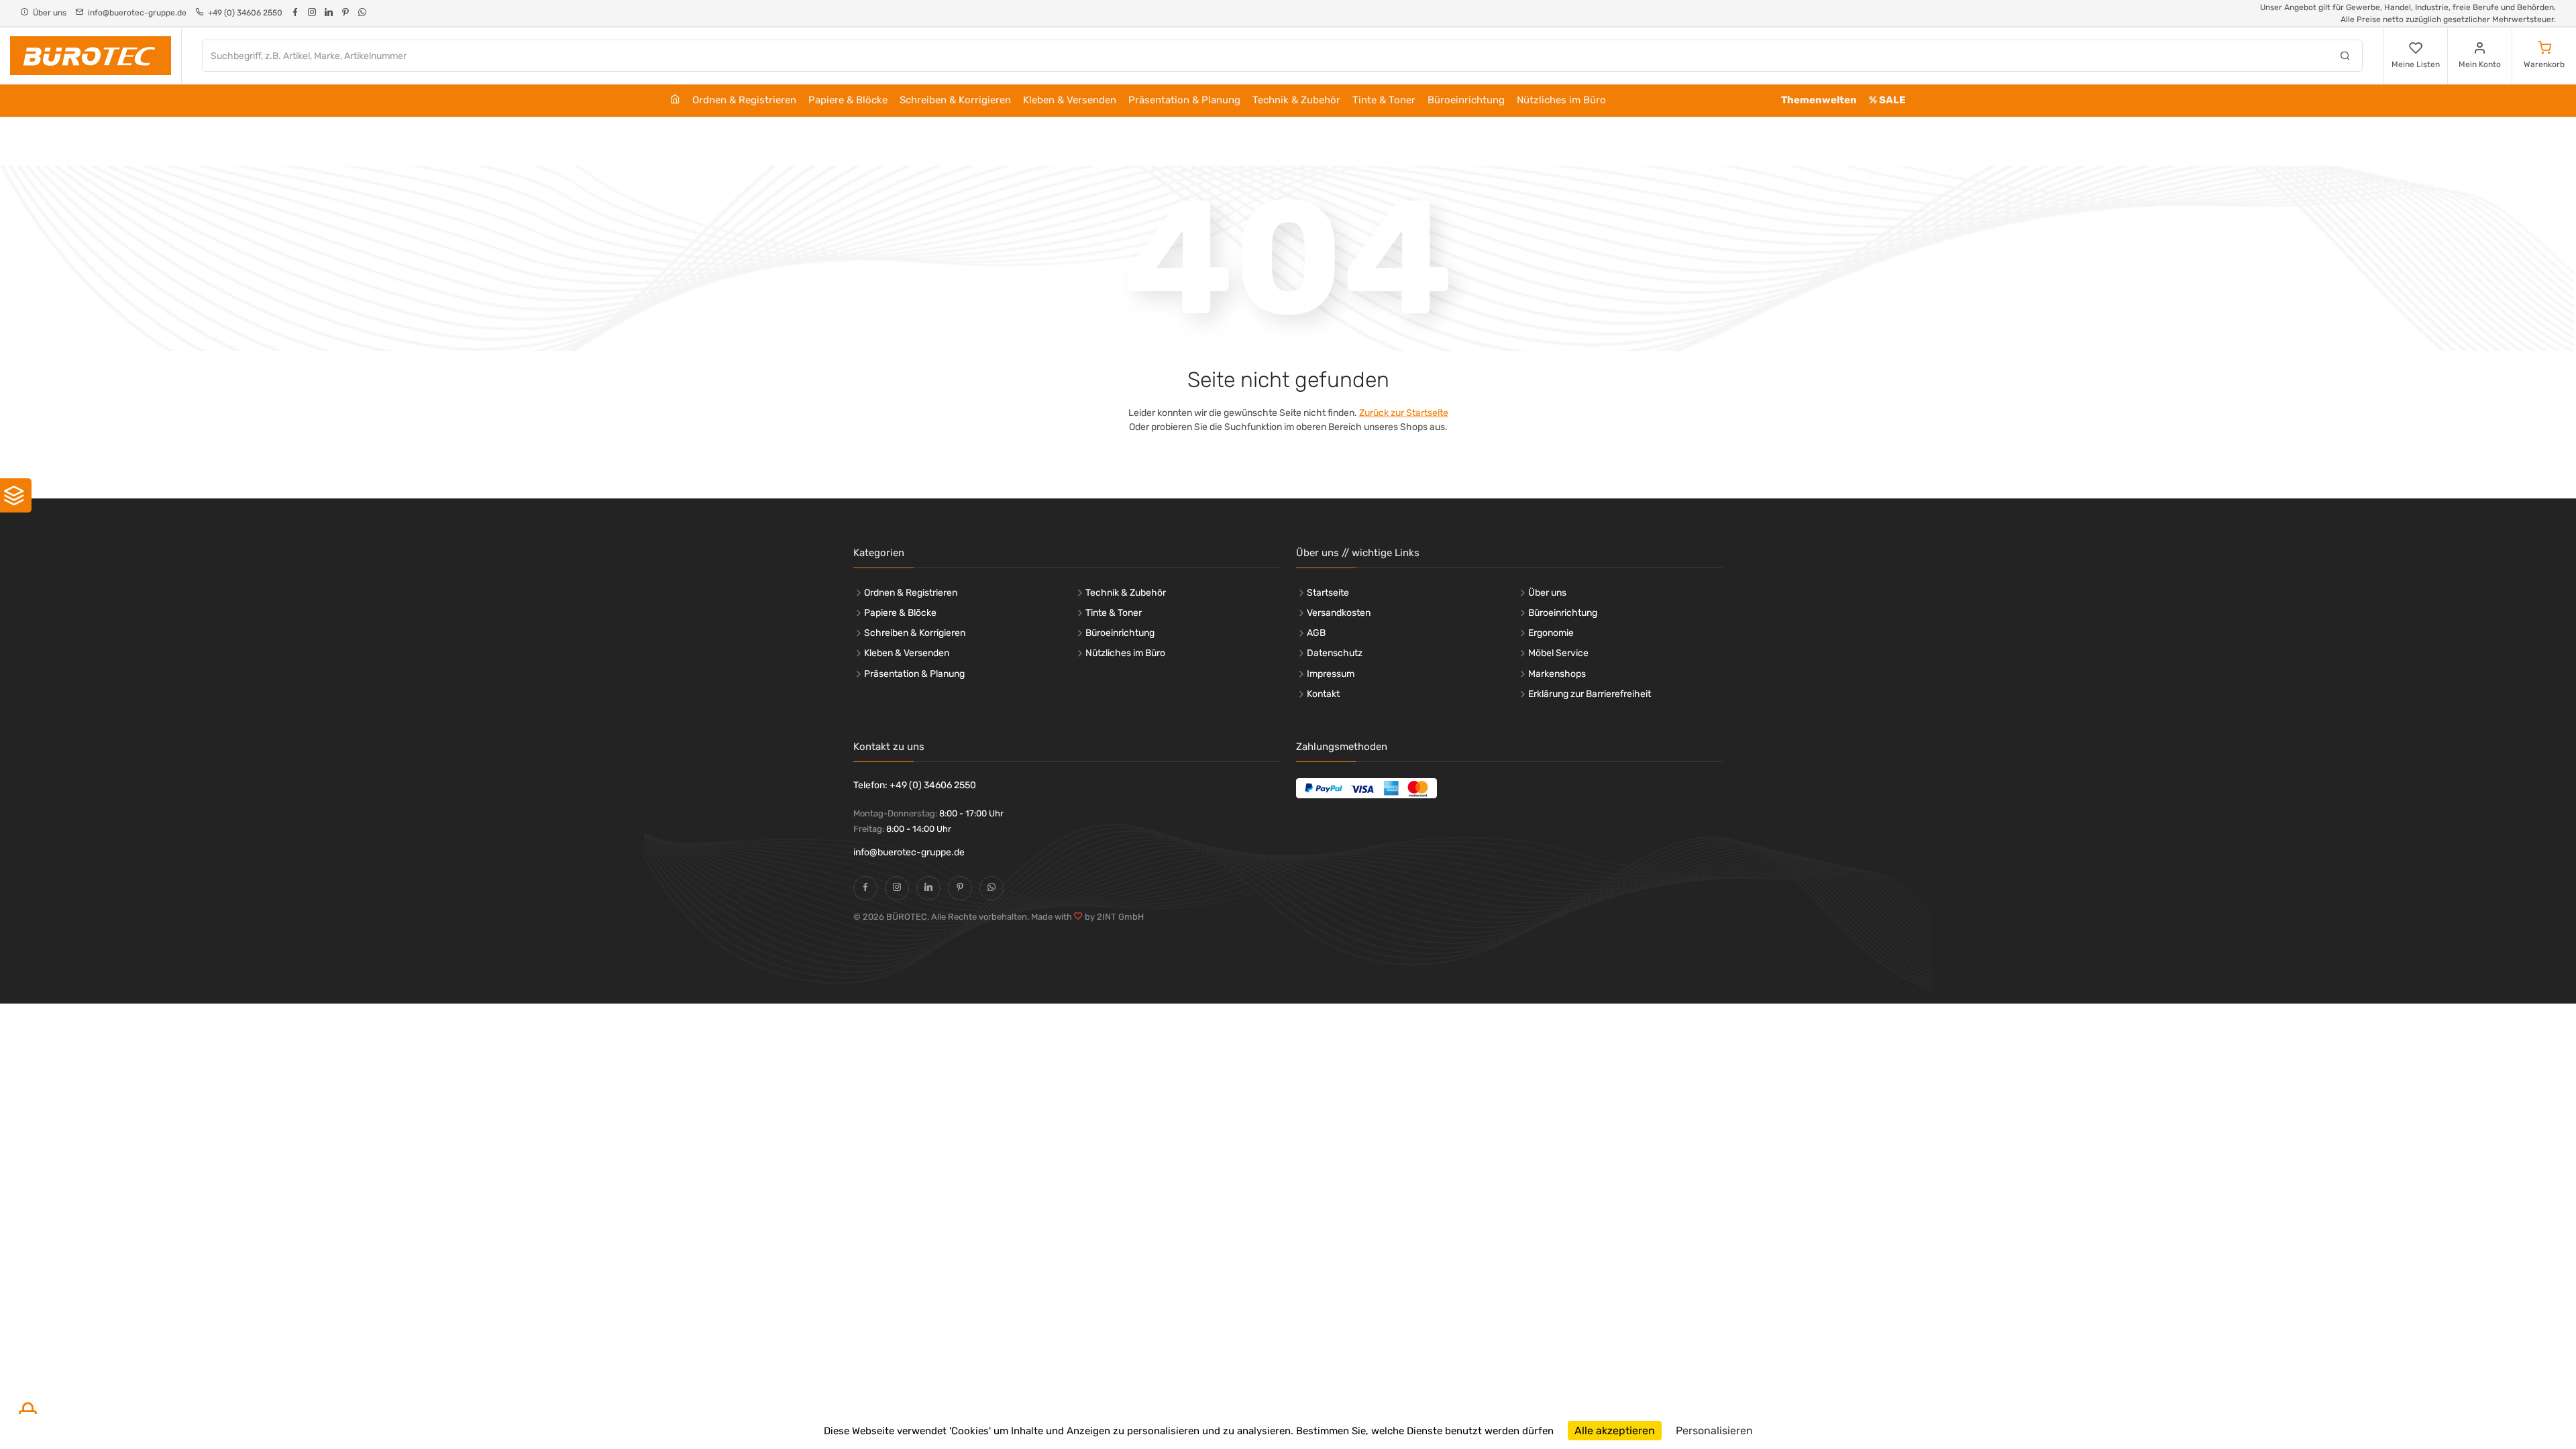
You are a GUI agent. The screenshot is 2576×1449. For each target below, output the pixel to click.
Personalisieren (1714, 1431)
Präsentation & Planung (1184, 100)
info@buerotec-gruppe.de (909, 852)
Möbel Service (1558, 653)
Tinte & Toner (1384, 100)
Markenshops (1557, 674)
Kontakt (1323, 694)
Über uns (1547, 593)
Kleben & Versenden (1070, 100)
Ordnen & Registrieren (744, 100)
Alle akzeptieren (1615, 1431)
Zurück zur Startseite (1404, 413)
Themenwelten (1819, 100)
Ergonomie (1551, 633)
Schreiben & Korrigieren (955, 100)
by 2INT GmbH (1113, 917)
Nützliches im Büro (1561, 100)
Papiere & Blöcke (848, 100)
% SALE (1887, 100)
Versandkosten (1339, 613)
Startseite (1328, 593)
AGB (1316, 633)
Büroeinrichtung (1466, 100)
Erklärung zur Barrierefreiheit (1590, 694)
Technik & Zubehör (1296, 100)
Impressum (1331, 674)
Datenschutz (1335, 653)
